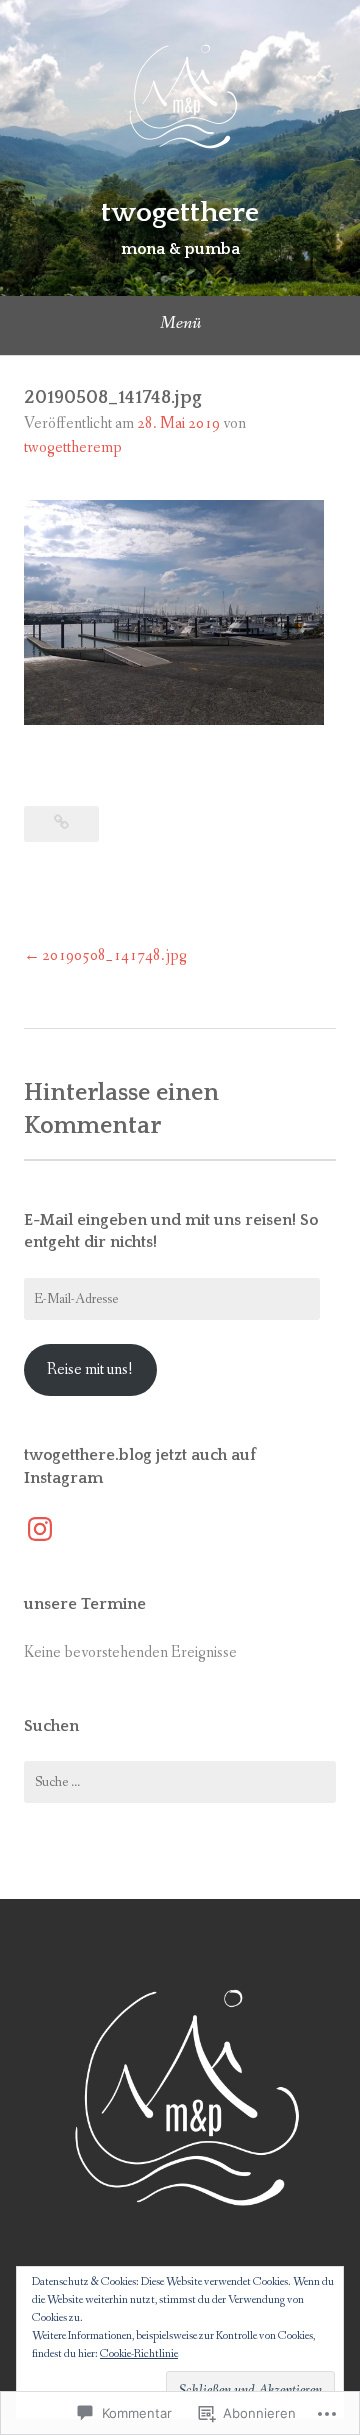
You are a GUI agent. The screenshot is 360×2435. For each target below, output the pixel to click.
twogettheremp (73, 447)
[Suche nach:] (180, 1782)
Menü (180, 323)
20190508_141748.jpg (114, 955)
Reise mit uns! (90, 1369)
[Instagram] (40, 1529)
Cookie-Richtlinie (139, 2354)
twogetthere (180, 212)
